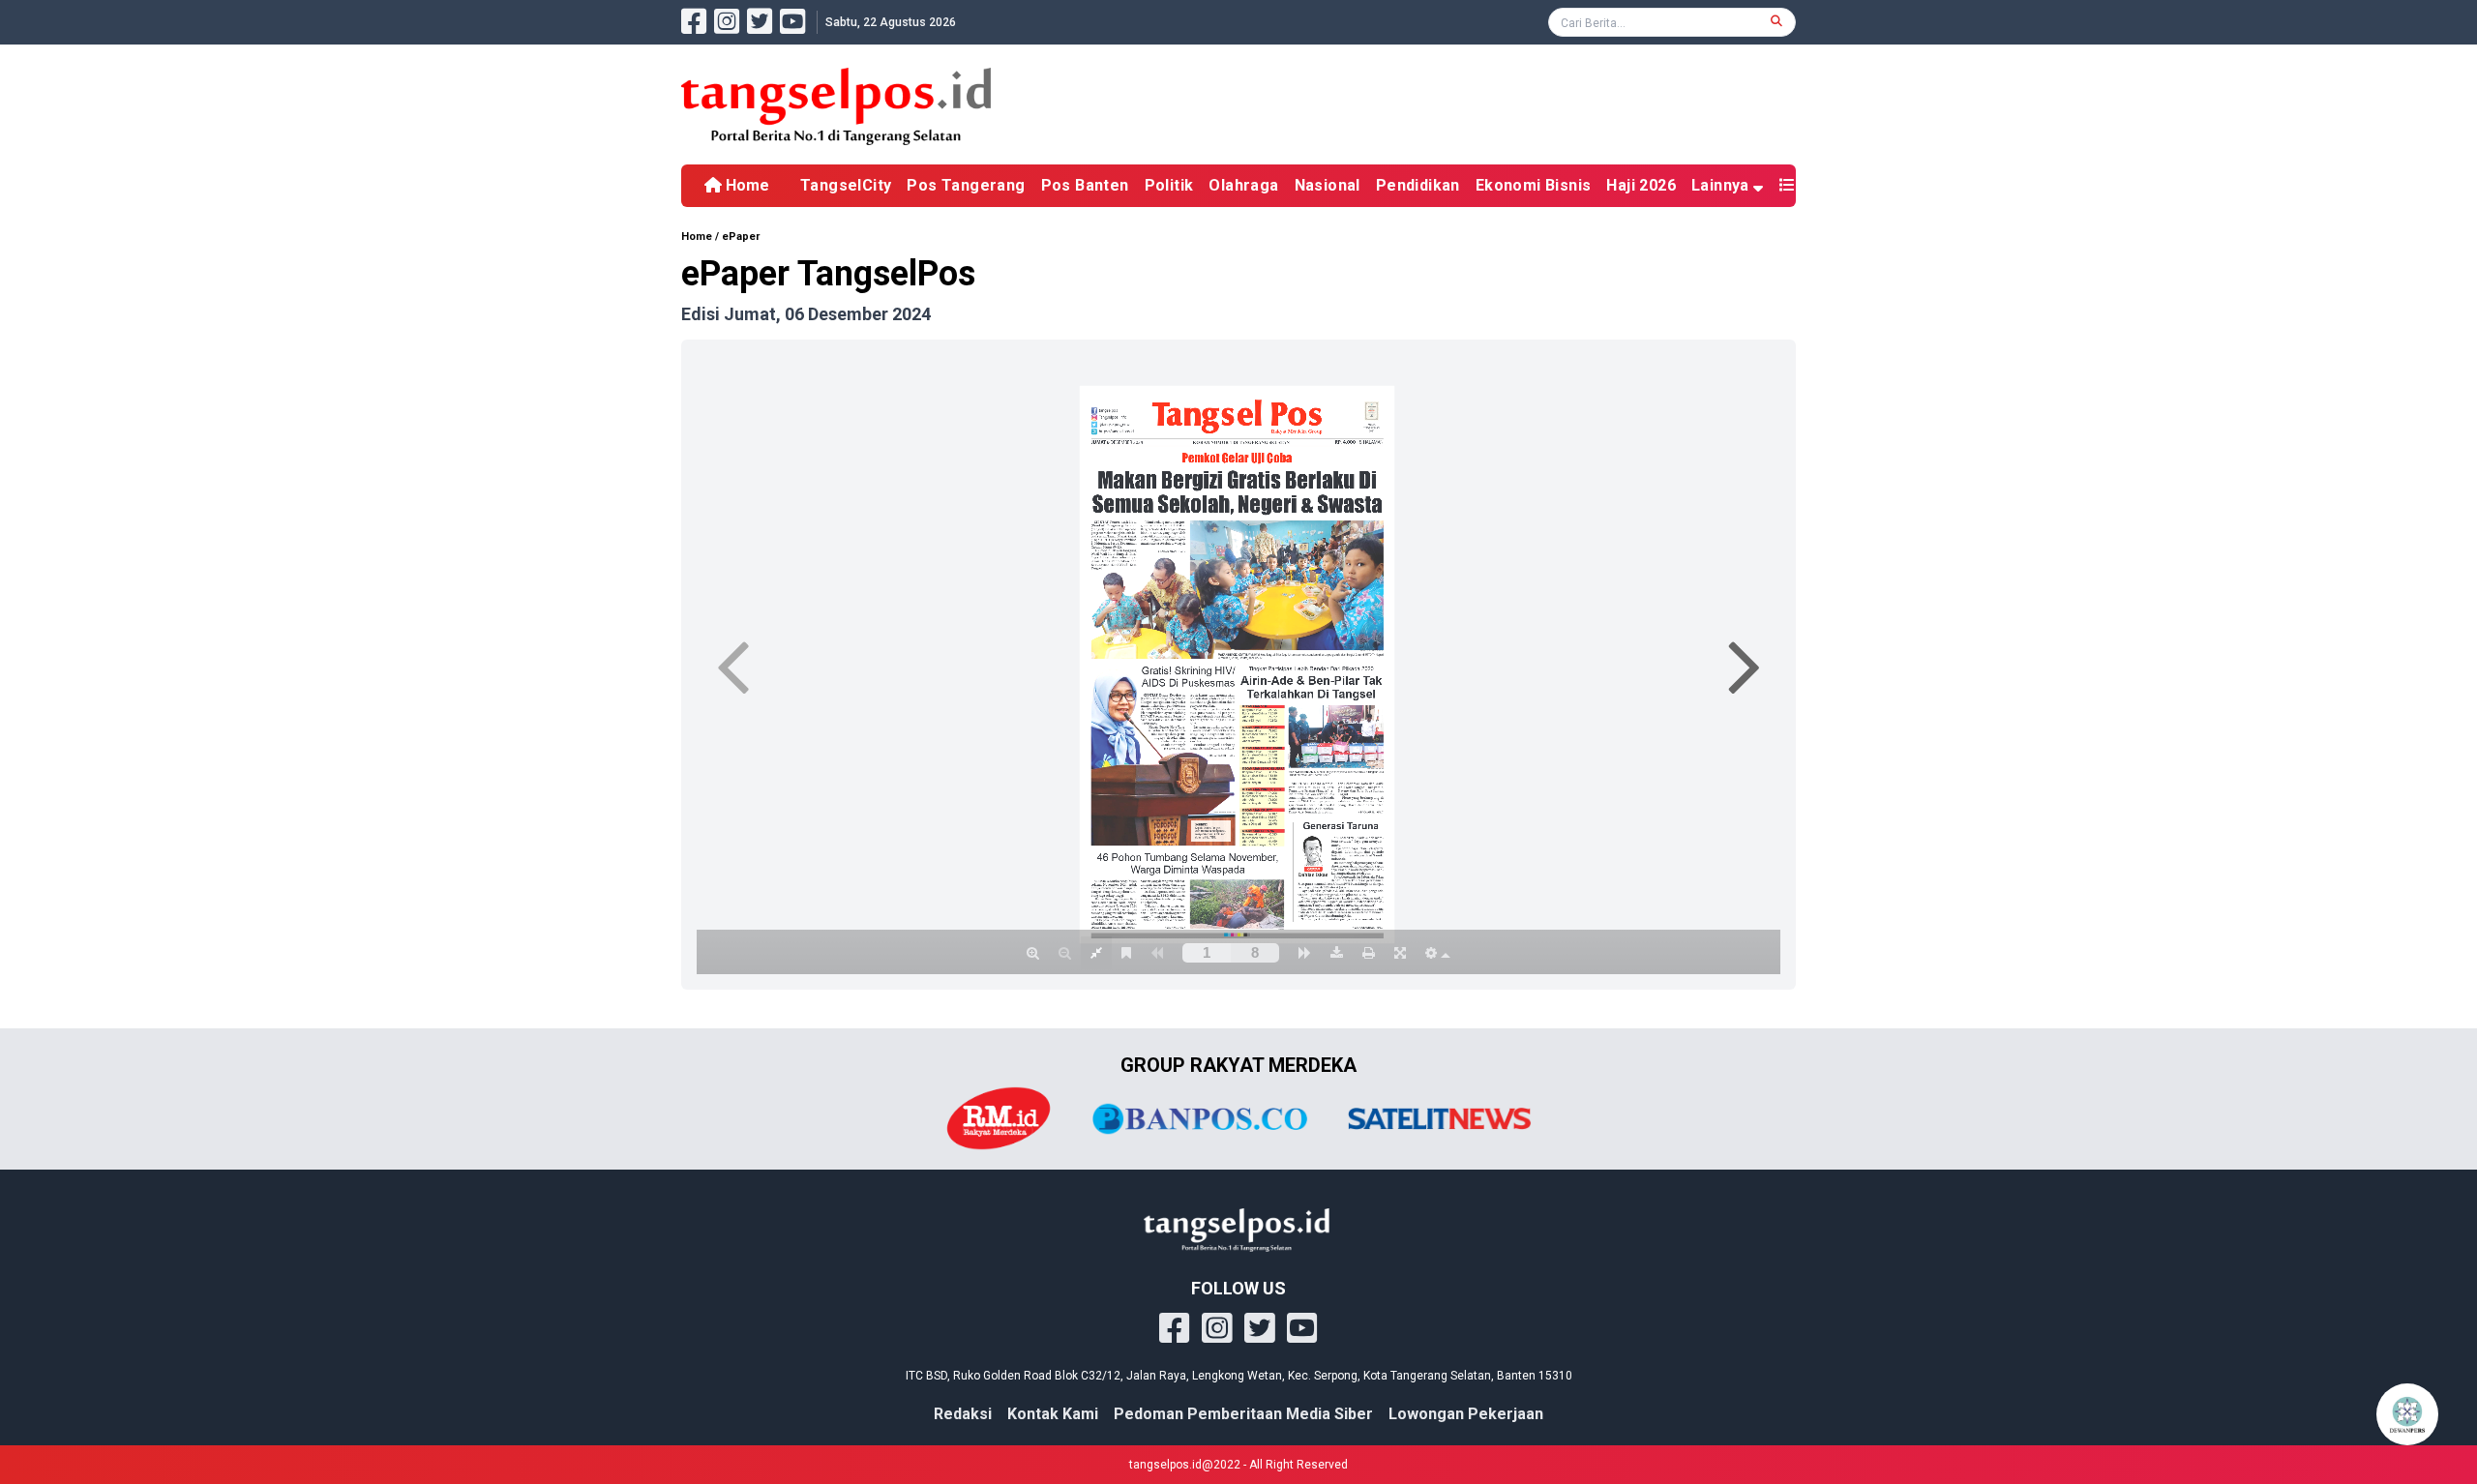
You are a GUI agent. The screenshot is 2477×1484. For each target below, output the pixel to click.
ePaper (741, 237)
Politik (1169, 185)
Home (746, 185)
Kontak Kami (1053, 1414)
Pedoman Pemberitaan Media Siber (1243, 1414)
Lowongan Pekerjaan (1466, 1414)
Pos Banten (1085, 185)
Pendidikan (1418, 185)
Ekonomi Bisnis (1534, 185)
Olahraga (1243, 185)
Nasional (1328, 185)
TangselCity (846, 185)
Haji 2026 (1641, 185)
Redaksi (963, 1414)
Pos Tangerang (966, 185)
